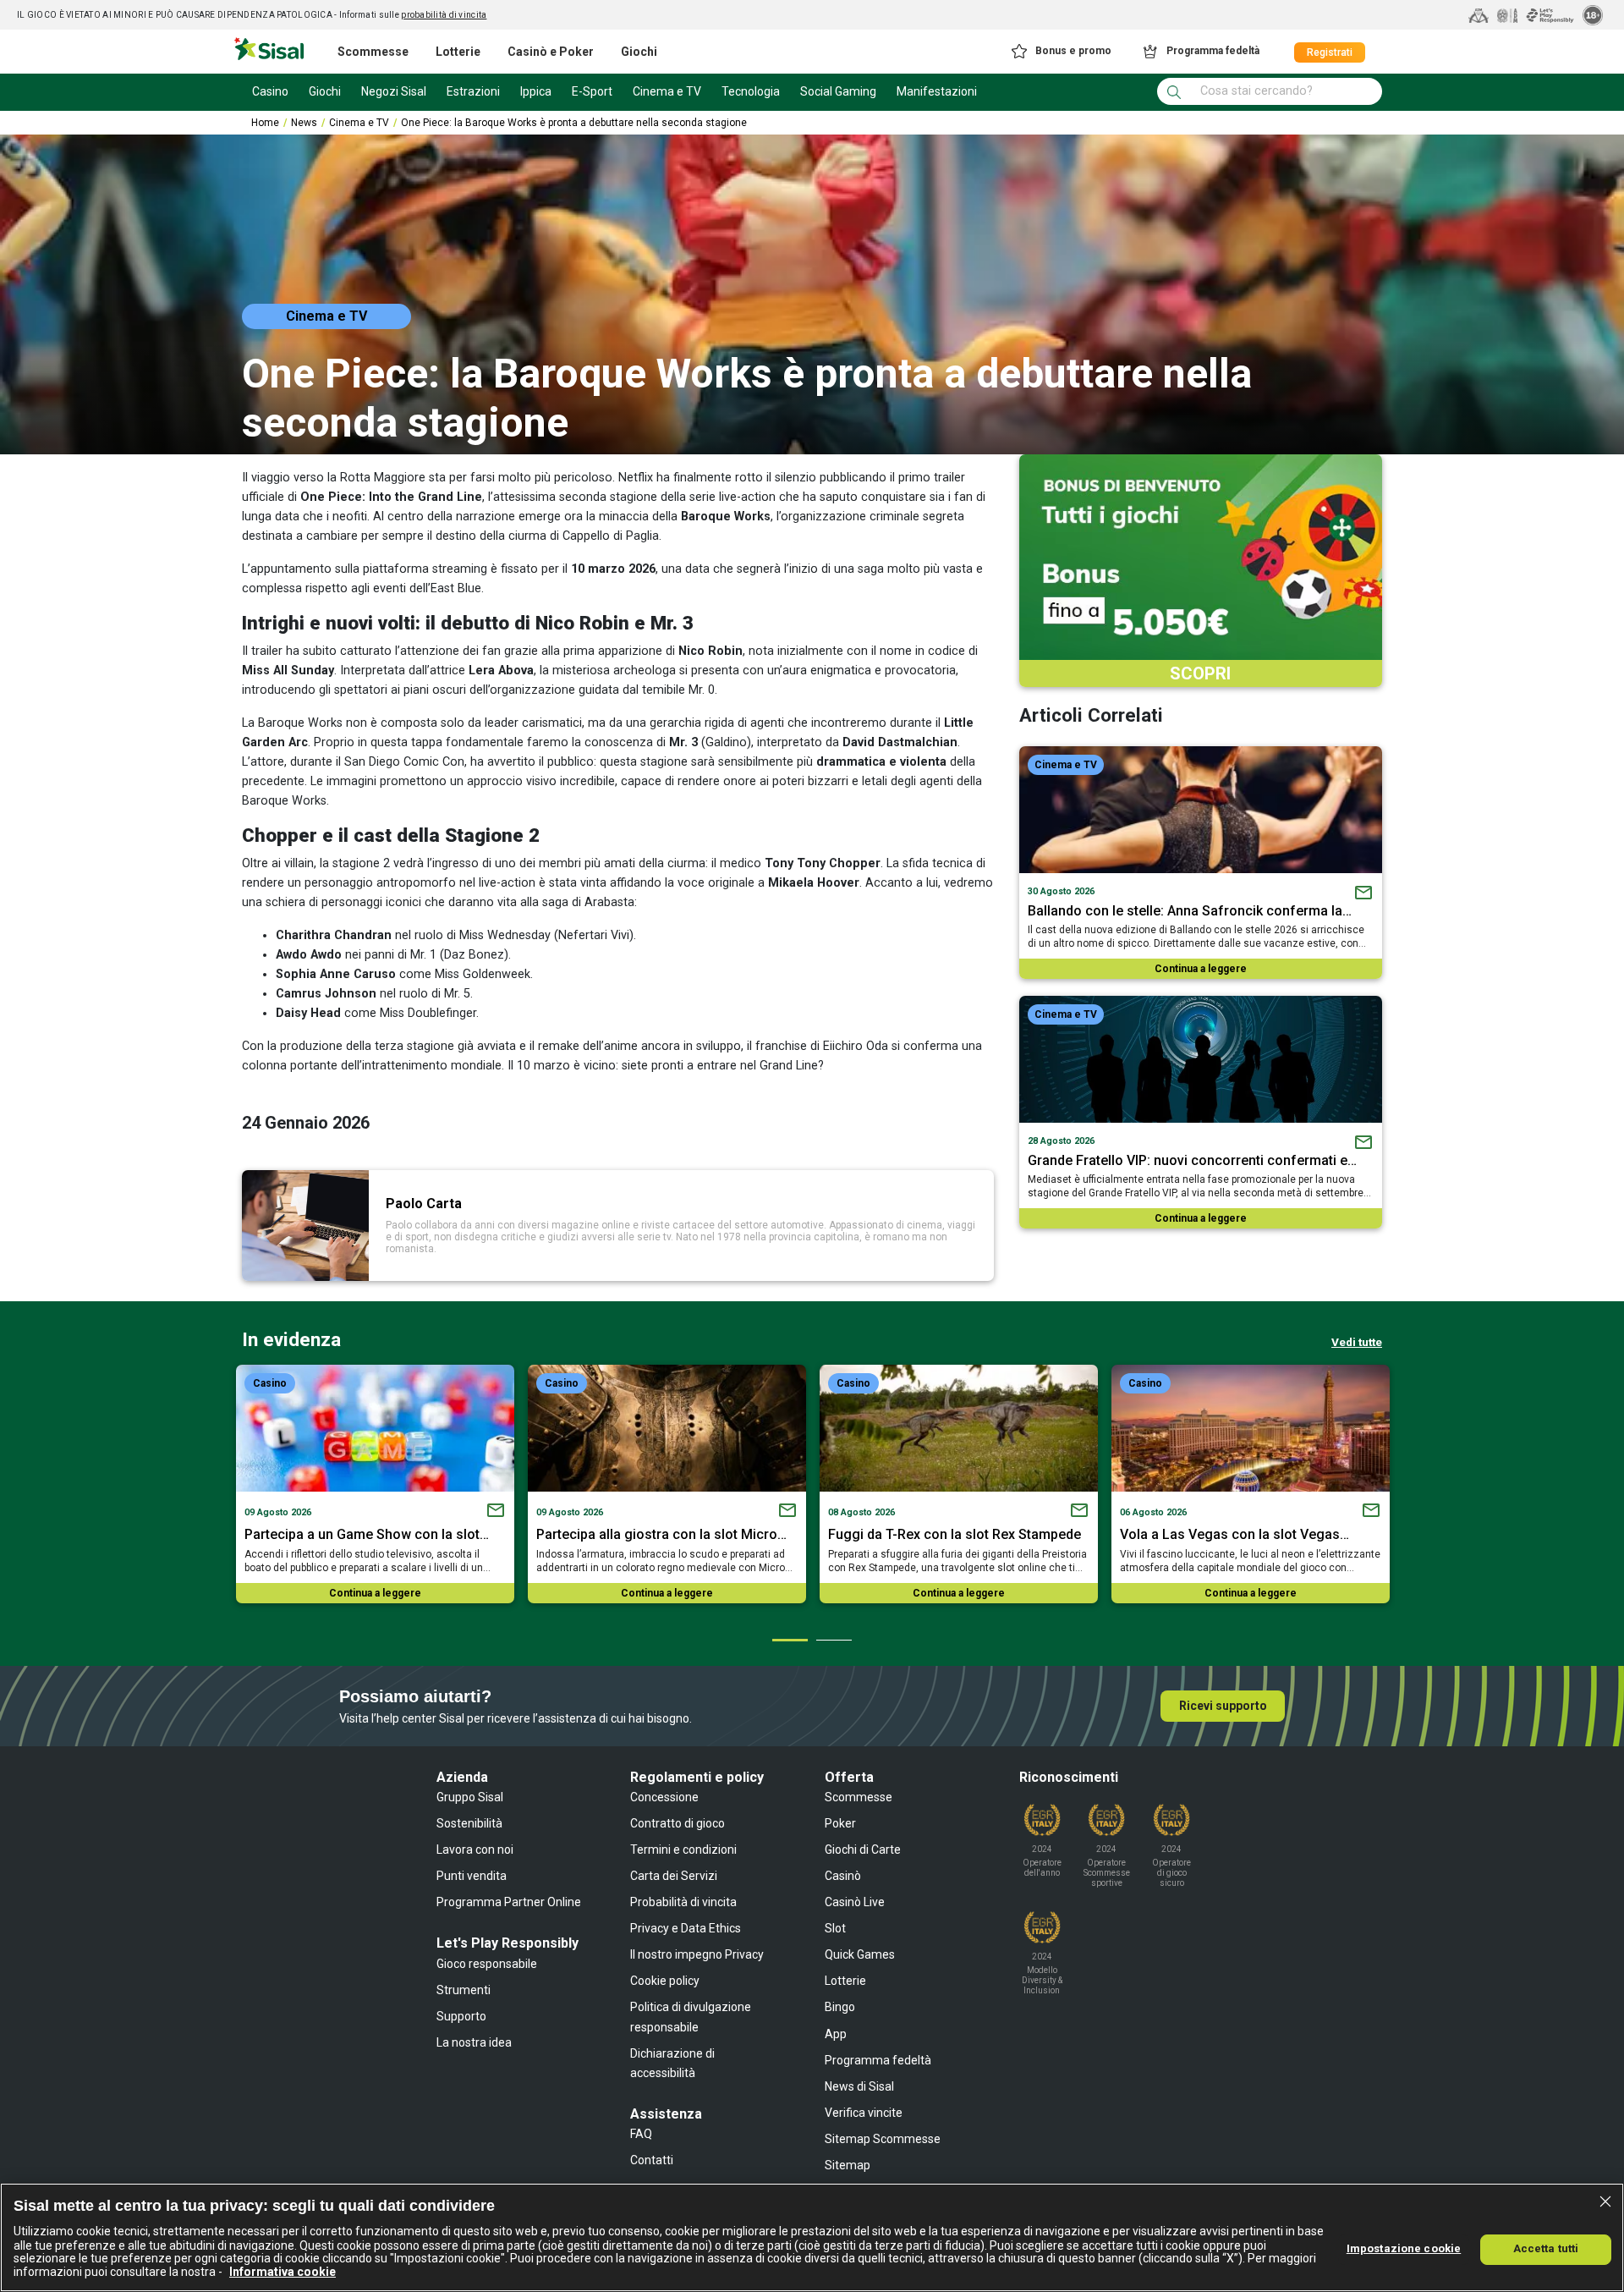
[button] (1060, 52)
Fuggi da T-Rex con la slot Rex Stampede (955, 1534)
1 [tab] (789, 1640)
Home (265, 123)
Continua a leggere (1201, 969)
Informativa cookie (283, 2272)
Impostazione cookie (1404, 2248)
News (304, 123)
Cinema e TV (359, 123)
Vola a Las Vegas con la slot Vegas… (1234, 1534)
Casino (270, 1383)
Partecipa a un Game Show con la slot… (367, 1534)
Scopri (1200, 673)
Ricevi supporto (1223, 1706)
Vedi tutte (1357, 1342)
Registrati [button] (1330, 52)
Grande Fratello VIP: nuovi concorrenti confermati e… (1192, 1160)
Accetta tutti (1546, 2248)
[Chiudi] (1605, 2201)
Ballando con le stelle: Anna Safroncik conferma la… (1190, 911)
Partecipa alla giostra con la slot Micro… (661, 1534)
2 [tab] (833, 1640)
